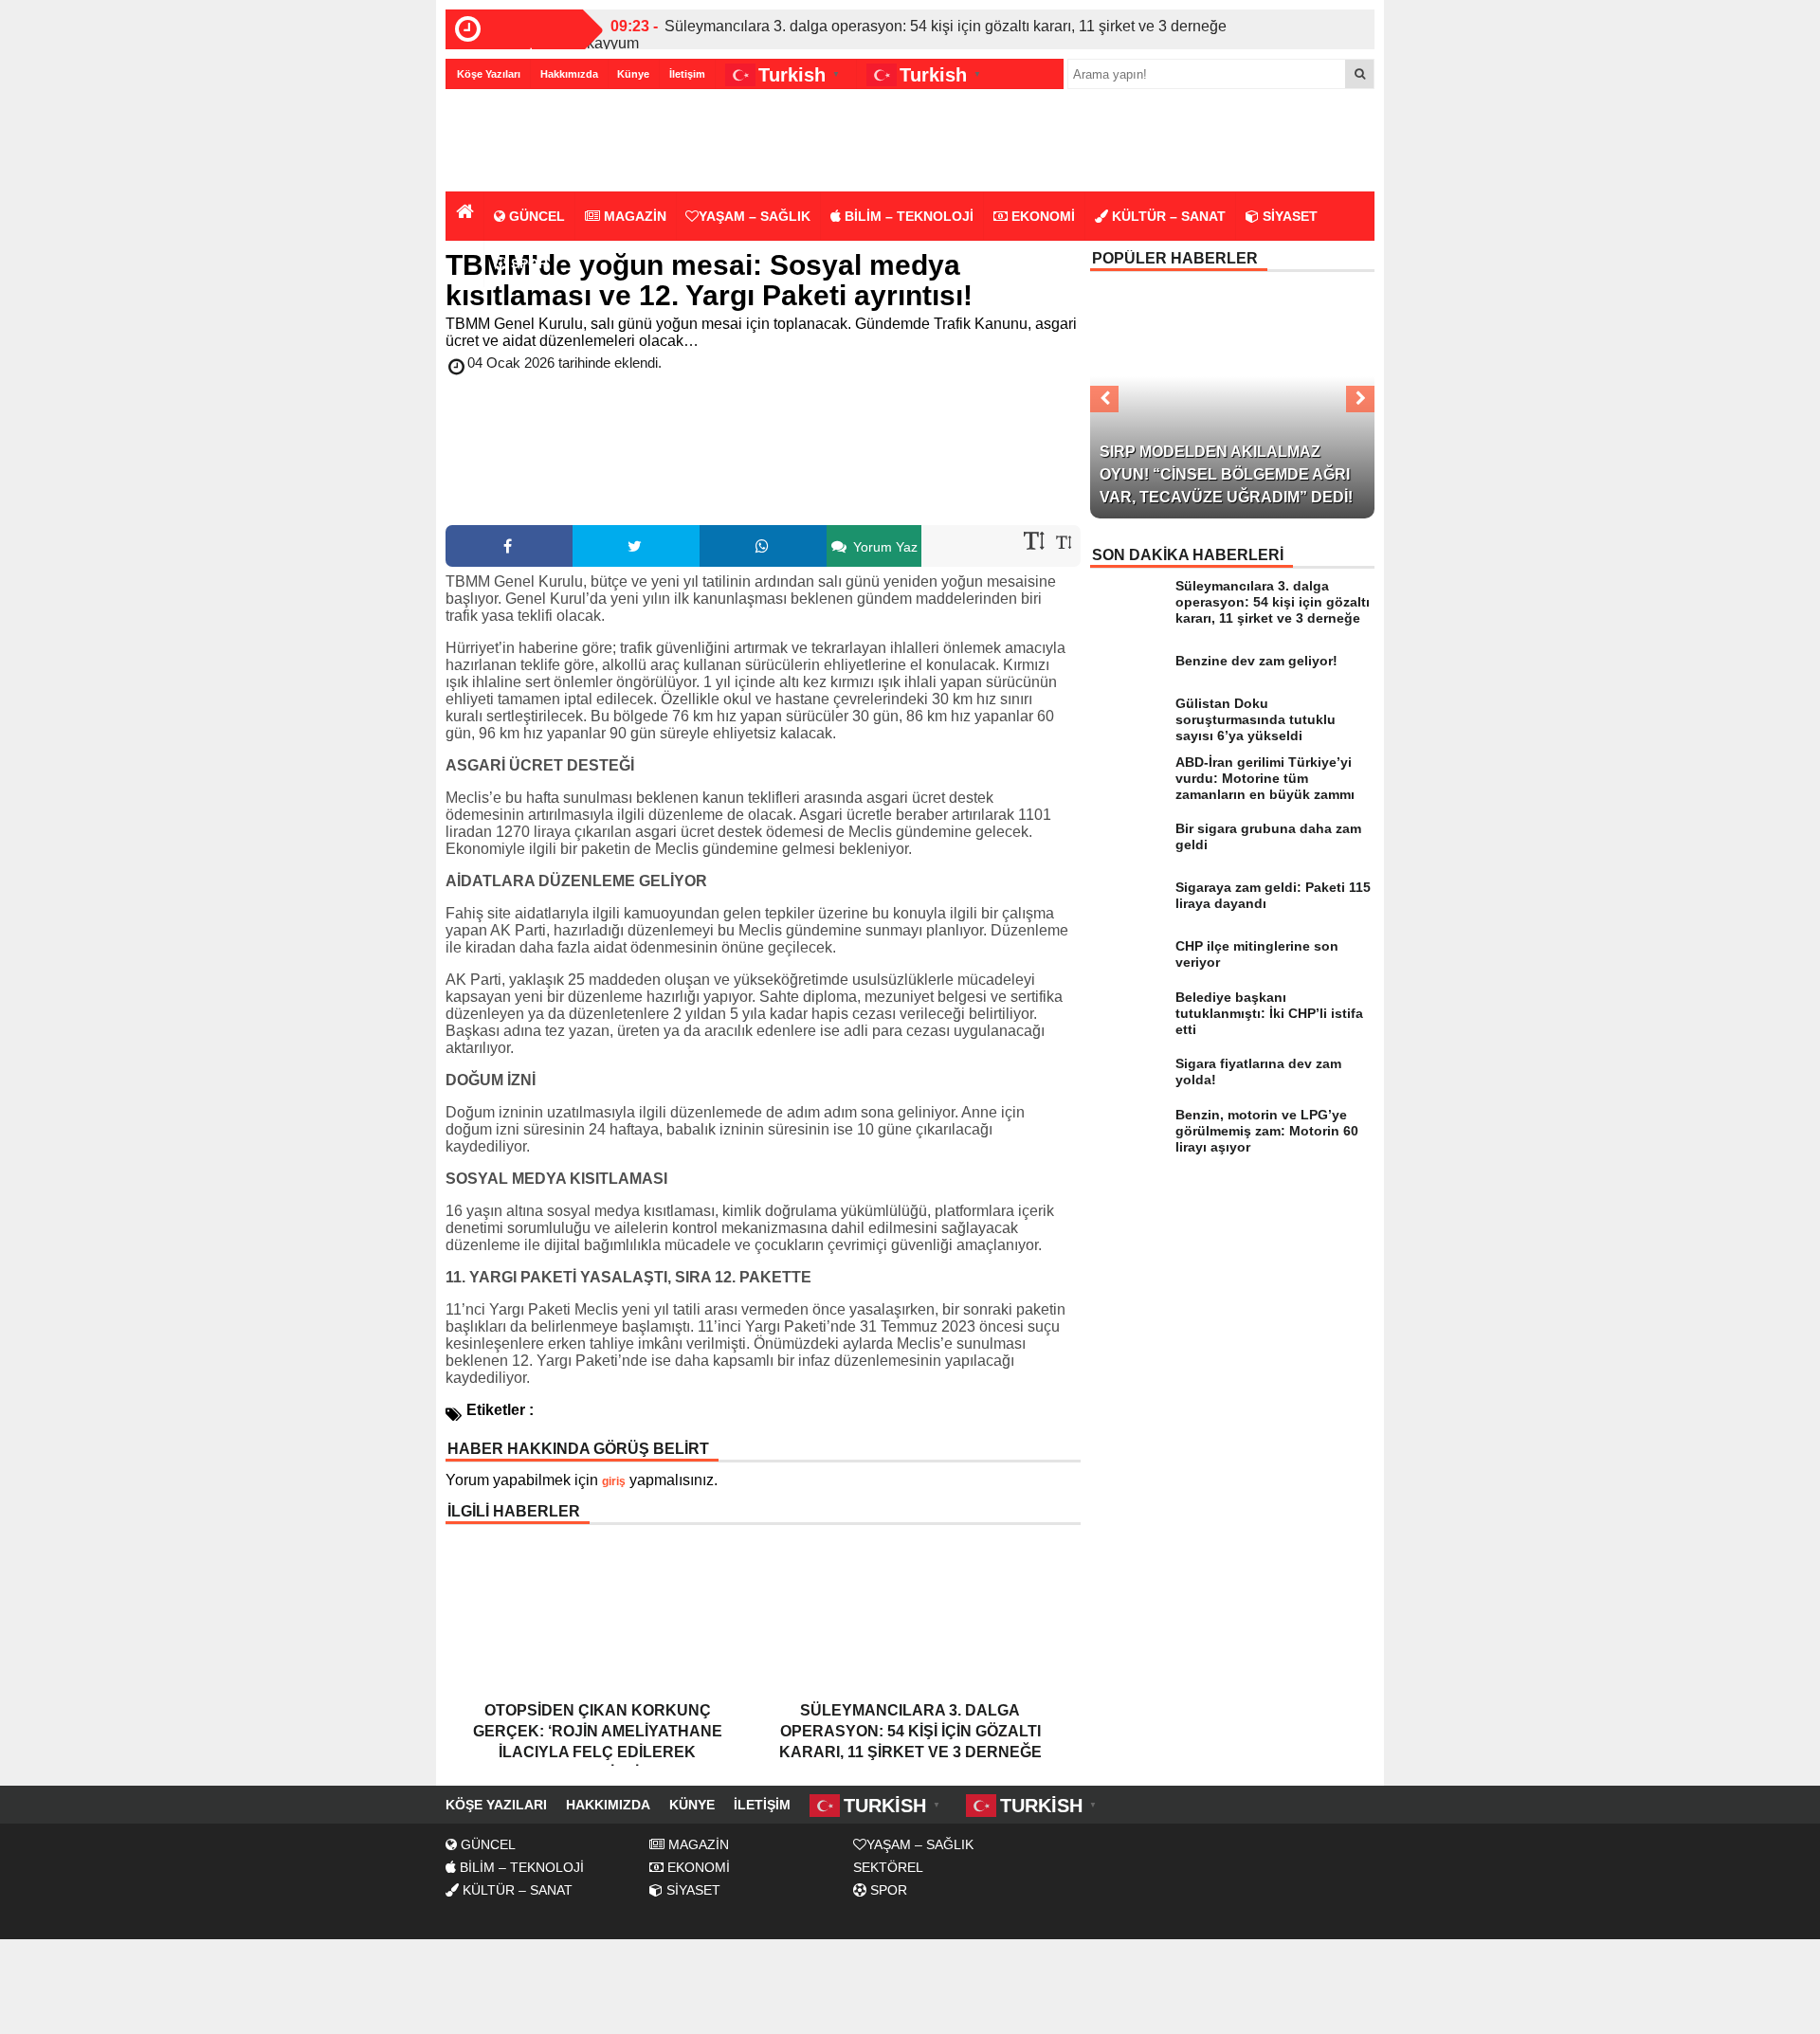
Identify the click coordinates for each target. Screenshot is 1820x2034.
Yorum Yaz (883, 547)
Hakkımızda (569, 74)
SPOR (528, 263)
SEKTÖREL (888, 1867)
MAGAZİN (633, 216)
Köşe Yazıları (489, 74)
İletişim (687, 74)
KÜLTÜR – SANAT (1167, 216)
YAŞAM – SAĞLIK (755, 216)
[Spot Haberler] (555, 142)
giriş (614, 1481)
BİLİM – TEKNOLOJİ (907, 216)
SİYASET (1288, 216)
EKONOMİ (1041, 216)
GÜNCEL (535, 216)
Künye (633, 74)
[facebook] (509, 546)
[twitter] (636, 546)
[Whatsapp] (763, 546)
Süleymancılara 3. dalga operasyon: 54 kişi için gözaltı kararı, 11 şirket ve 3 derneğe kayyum (907, 35)
